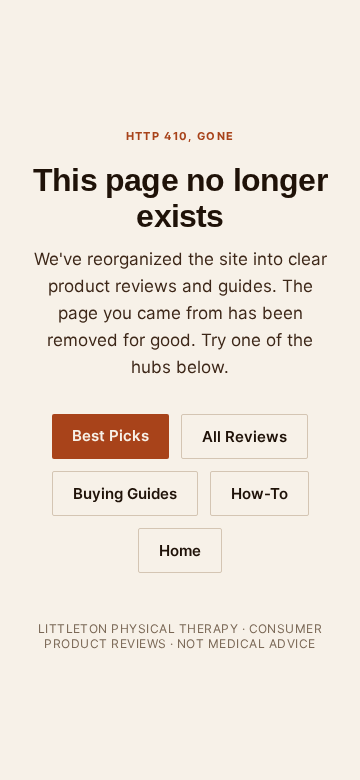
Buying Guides (125, 493)
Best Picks (110, 435)
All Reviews (244, 436)
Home (180, 550)
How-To (259, 493)
